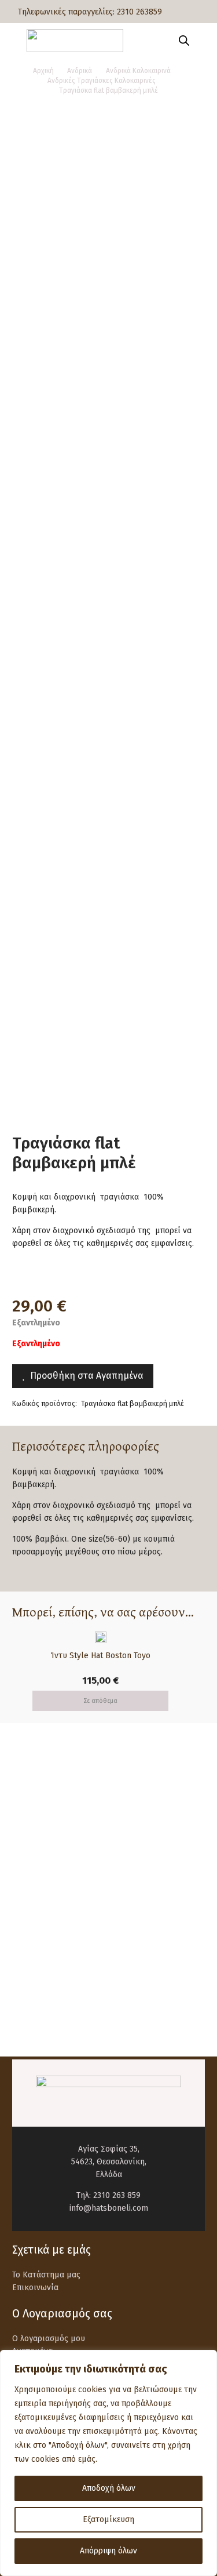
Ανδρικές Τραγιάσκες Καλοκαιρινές (102, 81)
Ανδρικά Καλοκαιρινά (138, 71)
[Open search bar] (184, 41)
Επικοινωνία (35, 2288)
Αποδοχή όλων (109, 2488)
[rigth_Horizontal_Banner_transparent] (108, 2016)
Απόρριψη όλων (108, 2551)
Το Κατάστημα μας (46, 2275)
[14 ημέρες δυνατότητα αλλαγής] (39, 1952)
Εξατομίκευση (108, 2519)
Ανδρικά (80, 71)
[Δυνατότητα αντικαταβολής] (39, 1901)
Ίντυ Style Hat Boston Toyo (101, 1656)
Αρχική (43, 71)
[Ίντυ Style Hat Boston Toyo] (101, 1638)
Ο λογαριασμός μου (49, 2339)
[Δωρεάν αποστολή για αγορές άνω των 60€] (39, 1799)
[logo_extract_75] (75, 41)
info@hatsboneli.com (109, 2208)
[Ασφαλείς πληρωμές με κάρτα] (39, 1850)
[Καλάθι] (203, 41)
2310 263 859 (117, 2195)
